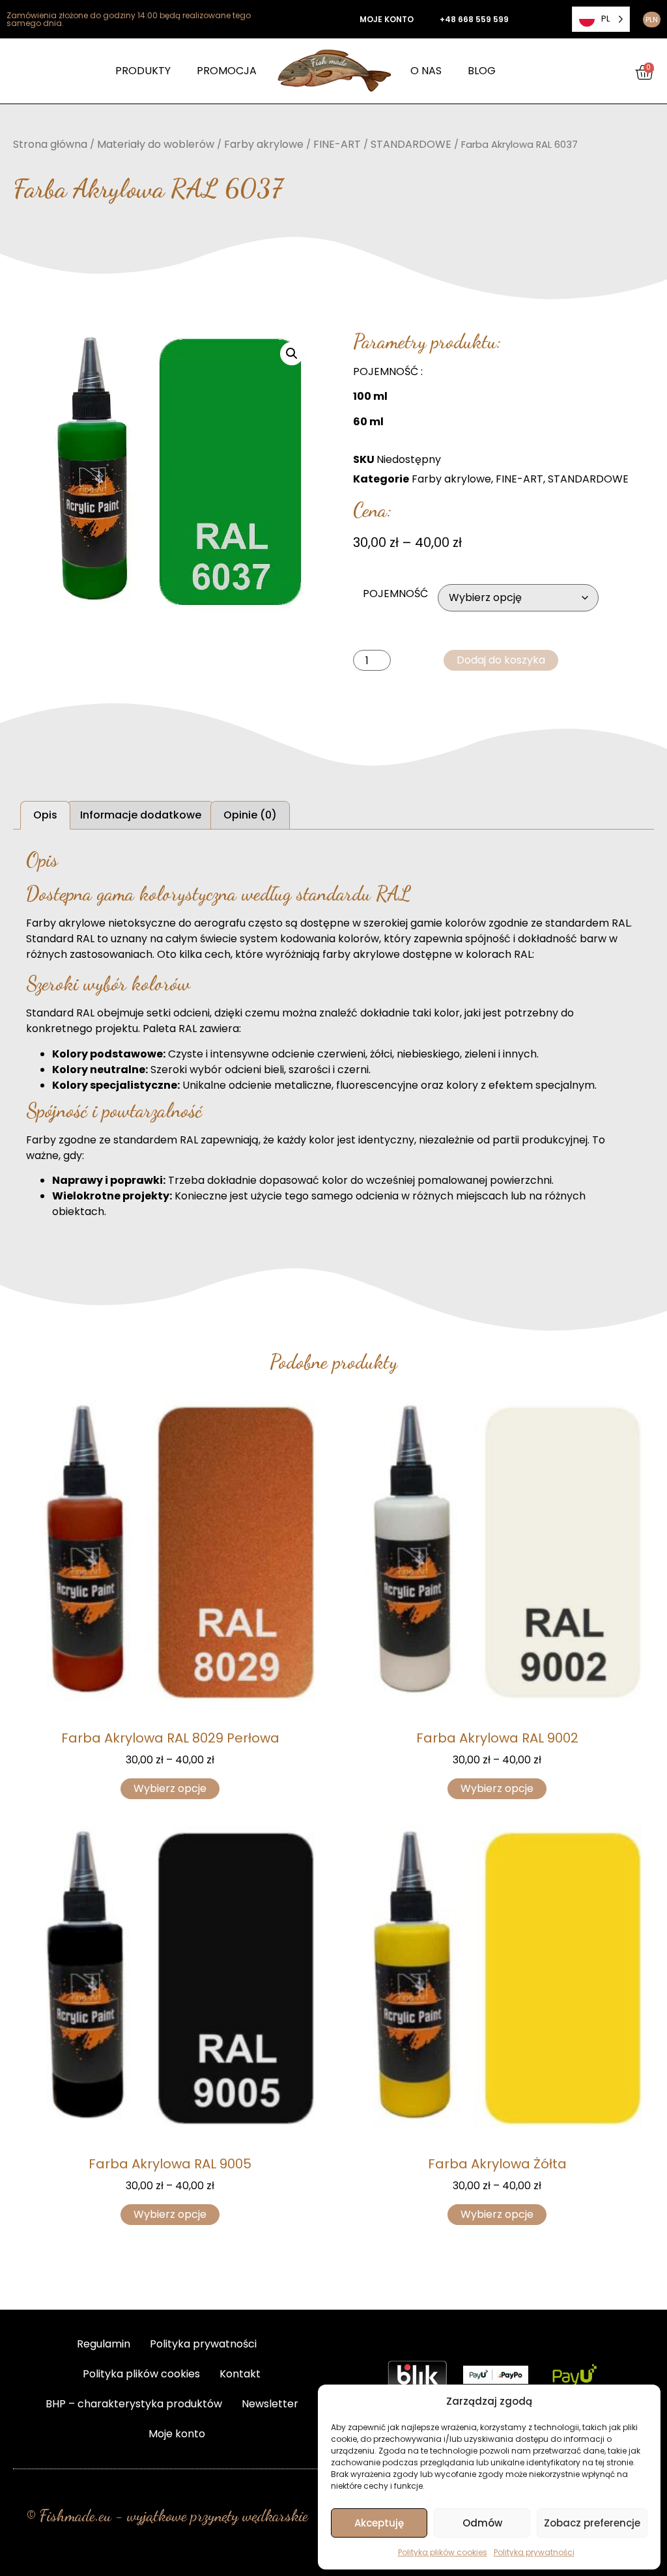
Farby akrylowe (264, 144)
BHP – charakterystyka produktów (134, 2404)
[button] (292, 354)
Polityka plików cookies (443, 2552)
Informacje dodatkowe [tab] (141, 815)
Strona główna (50, 144)
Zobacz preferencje (592, 2523)
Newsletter (270, 2404)
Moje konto (177, 2434)
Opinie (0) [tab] (250, 815)
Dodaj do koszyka (501, 660)
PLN (652, 20)
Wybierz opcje (170, 1788)
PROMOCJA (227, 71)
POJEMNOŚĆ (395, 594)
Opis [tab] (45, 815)
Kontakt (240, 2374)
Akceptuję (379, 2523)
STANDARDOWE (411, 144)
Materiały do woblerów (156, 144)
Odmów (482, 2523)
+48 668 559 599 (474, 19)
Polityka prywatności (534, 2552)
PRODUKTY (143, 71)
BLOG (482, 71)
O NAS (426, 71)
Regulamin (104, 2344)
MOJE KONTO (387, 19)
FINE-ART (337, 144)
